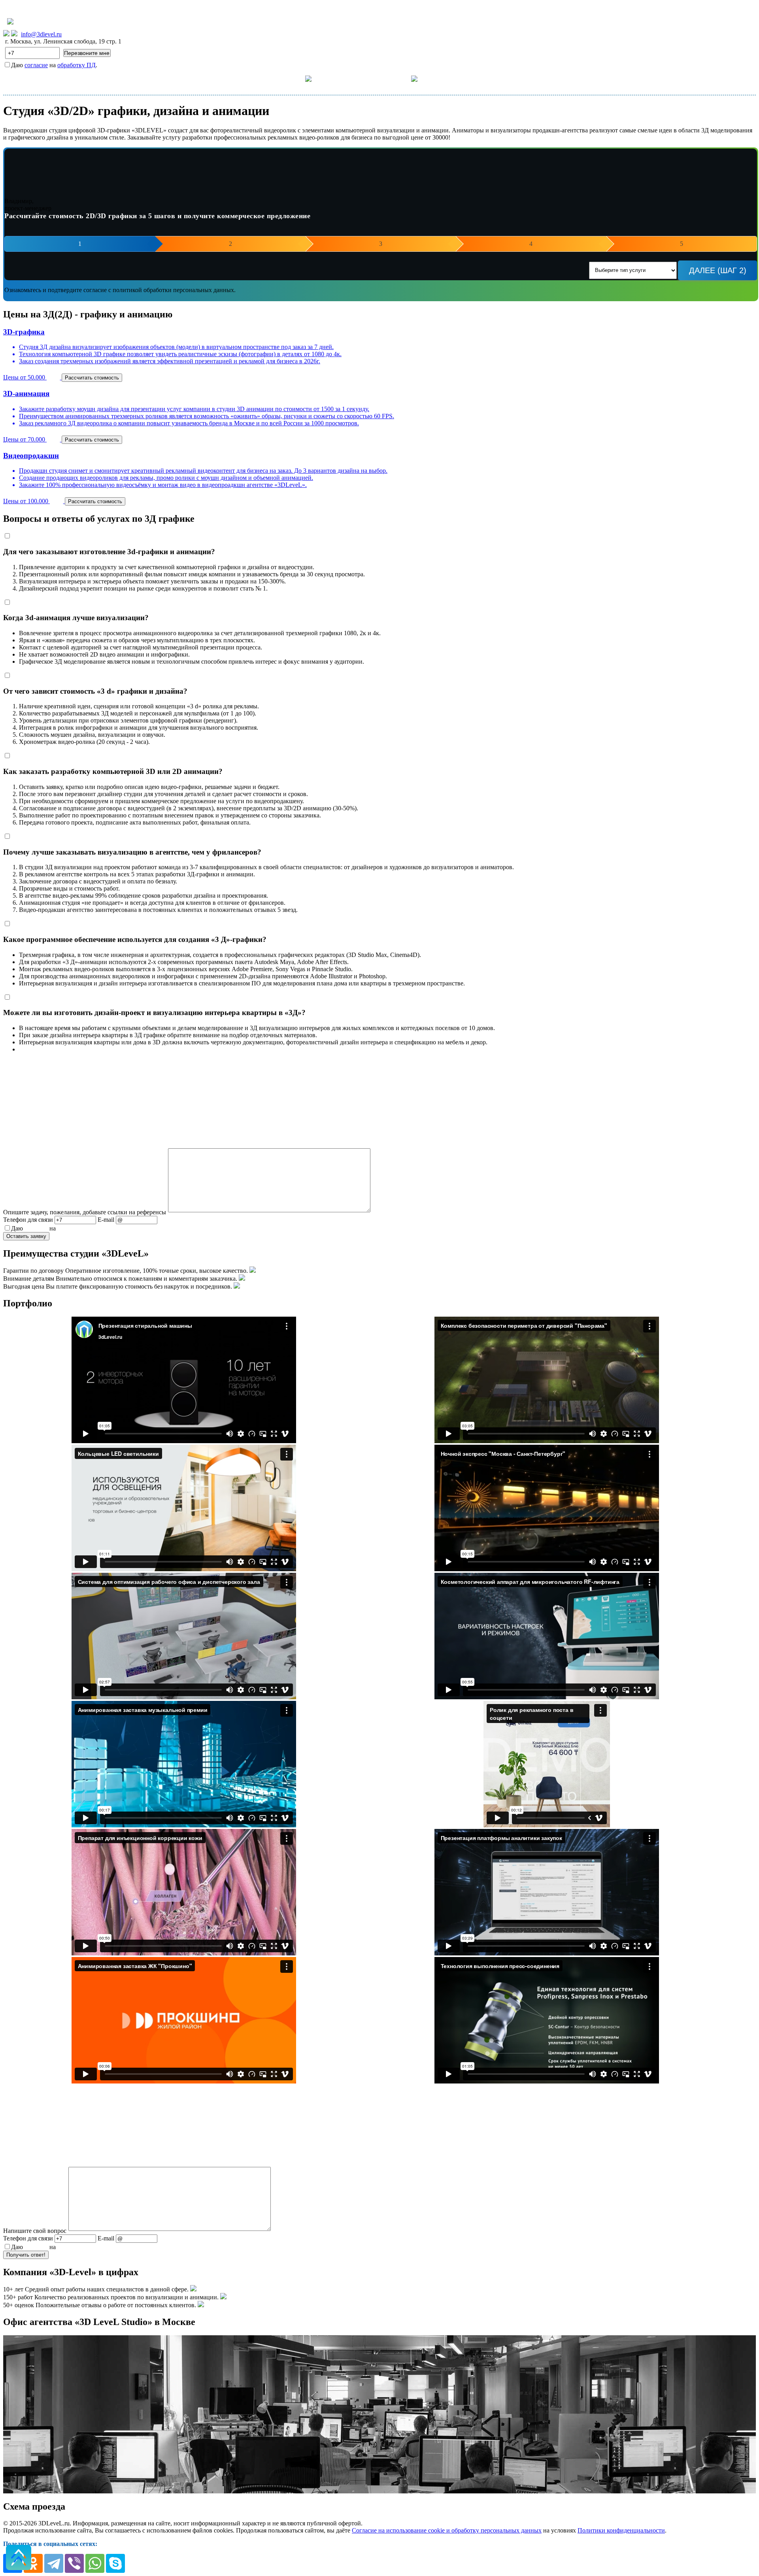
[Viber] (74, 2563)
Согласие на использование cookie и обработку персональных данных (447, 2530)
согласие (36, 65)
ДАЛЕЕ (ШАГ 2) (718, 270)
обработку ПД (76, 65)
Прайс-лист (350, 78)
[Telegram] (54, 2563)
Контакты (453, 78)
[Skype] (115, 2563)
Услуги (293, 78)
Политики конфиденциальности (621, 2530)
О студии (397, 78)
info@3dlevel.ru (41, 34)
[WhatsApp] (95, 2563)
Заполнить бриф (506, 78)
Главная (253, 78)
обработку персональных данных (102, 1228)
